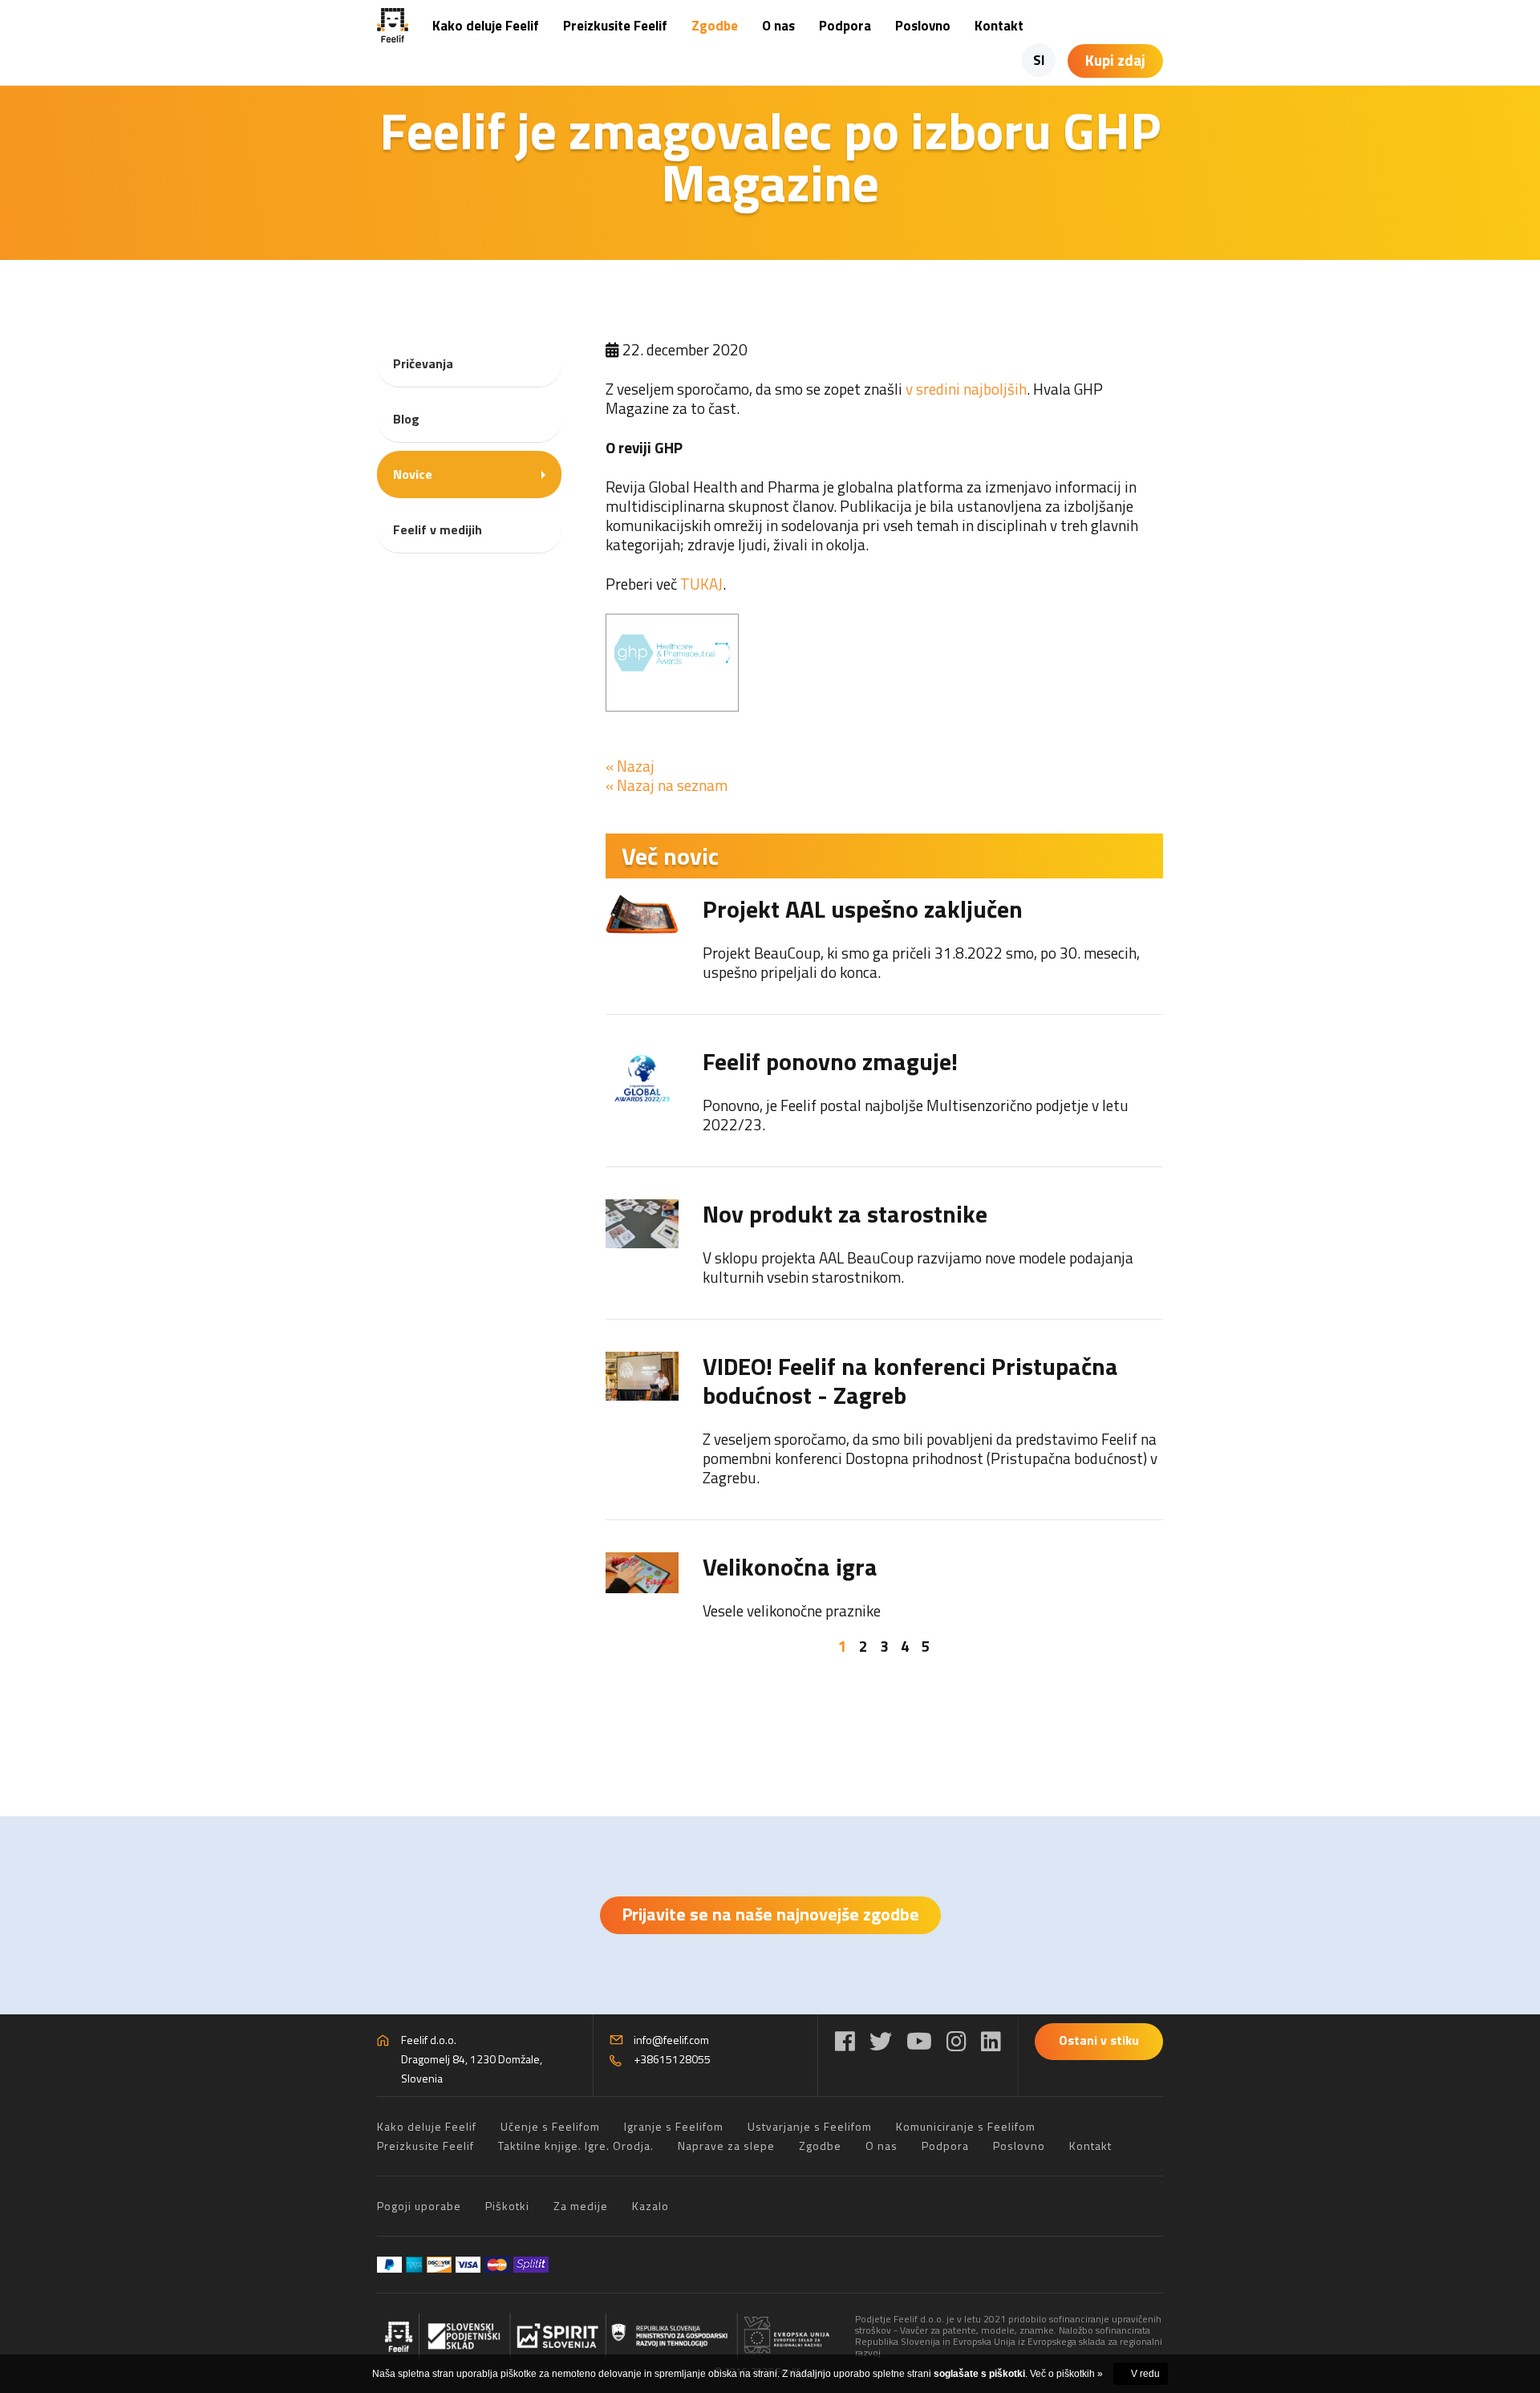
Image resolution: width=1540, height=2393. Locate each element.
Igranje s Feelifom (674, 2126)
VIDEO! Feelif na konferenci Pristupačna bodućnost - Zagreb (910, 1381)
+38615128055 (672, 2059)
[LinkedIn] (991, 2041)
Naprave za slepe (726, 2146)
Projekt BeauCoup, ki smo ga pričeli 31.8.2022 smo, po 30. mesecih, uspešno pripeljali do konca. (921, 962)
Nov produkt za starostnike (845, 1214)
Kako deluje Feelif (486, 26)
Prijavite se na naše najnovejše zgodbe (770, 1914)
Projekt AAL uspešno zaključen (863, 909)
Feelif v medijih (438, 529)
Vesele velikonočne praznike (792, 1610)
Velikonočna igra (790, 1567)
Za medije (581, 2206)
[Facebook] (845, 2041)
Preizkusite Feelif (615, 26)
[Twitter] (881, 2041)
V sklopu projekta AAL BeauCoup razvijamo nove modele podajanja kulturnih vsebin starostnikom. (918, 1267)
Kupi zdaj (1115, 60)
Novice (413, 474)
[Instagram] (956, 2041)
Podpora (845, 26)
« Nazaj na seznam (667, 785)
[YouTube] (919, 2041)
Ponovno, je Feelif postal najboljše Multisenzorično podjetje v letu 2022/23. (916, 1115)
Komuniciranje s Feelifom (966, 2126)
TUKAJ (701, 584)
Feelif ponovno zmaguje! (830, 1061)
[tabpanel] (884, 1257)
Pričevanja (423, 363)
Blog (406, 419)
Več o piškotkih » (1066, 2374)
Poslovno (923, 26)
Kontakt (999, 26)
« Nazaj (630, 766)
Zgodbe (715, 26)
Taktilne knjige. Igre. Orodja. (576, 2146)
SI (1039, 60)
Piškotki (507, 2206)
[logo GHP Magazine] (672, 663)
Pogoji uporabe (419, 2206)
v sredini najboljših (966, 389)
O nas (778, 26)
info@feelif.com (671, 2040)
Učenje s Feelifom (550, 2126)
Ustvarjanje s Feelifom (810, 2126)
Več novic (670, 856)
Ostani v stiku (1099, 2040)
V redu (1145, 2374)
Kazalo (650, 2206)
